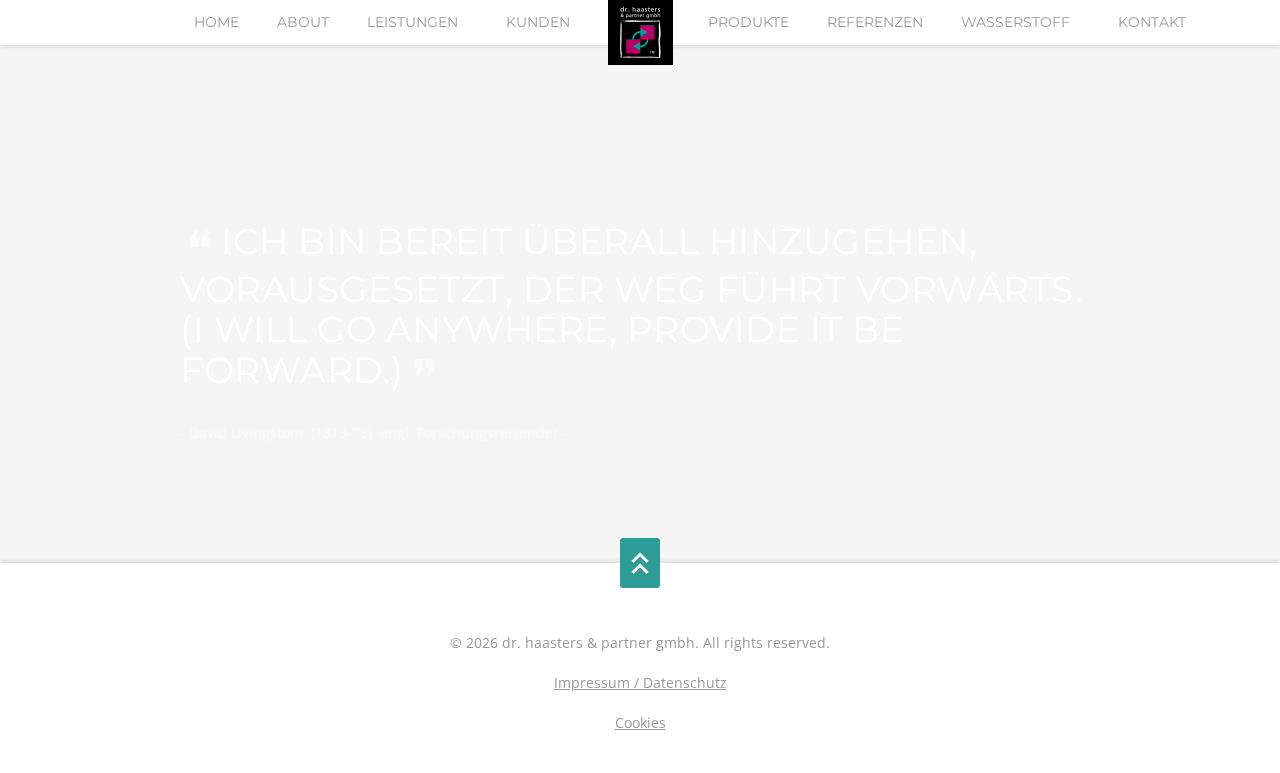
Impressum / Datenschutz (640, 682)
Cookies (640, 722)
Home (216, 22)
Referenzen (875, 22)
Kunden (538, 22)
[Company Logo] (640, 32)
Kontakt (1152, 22)
